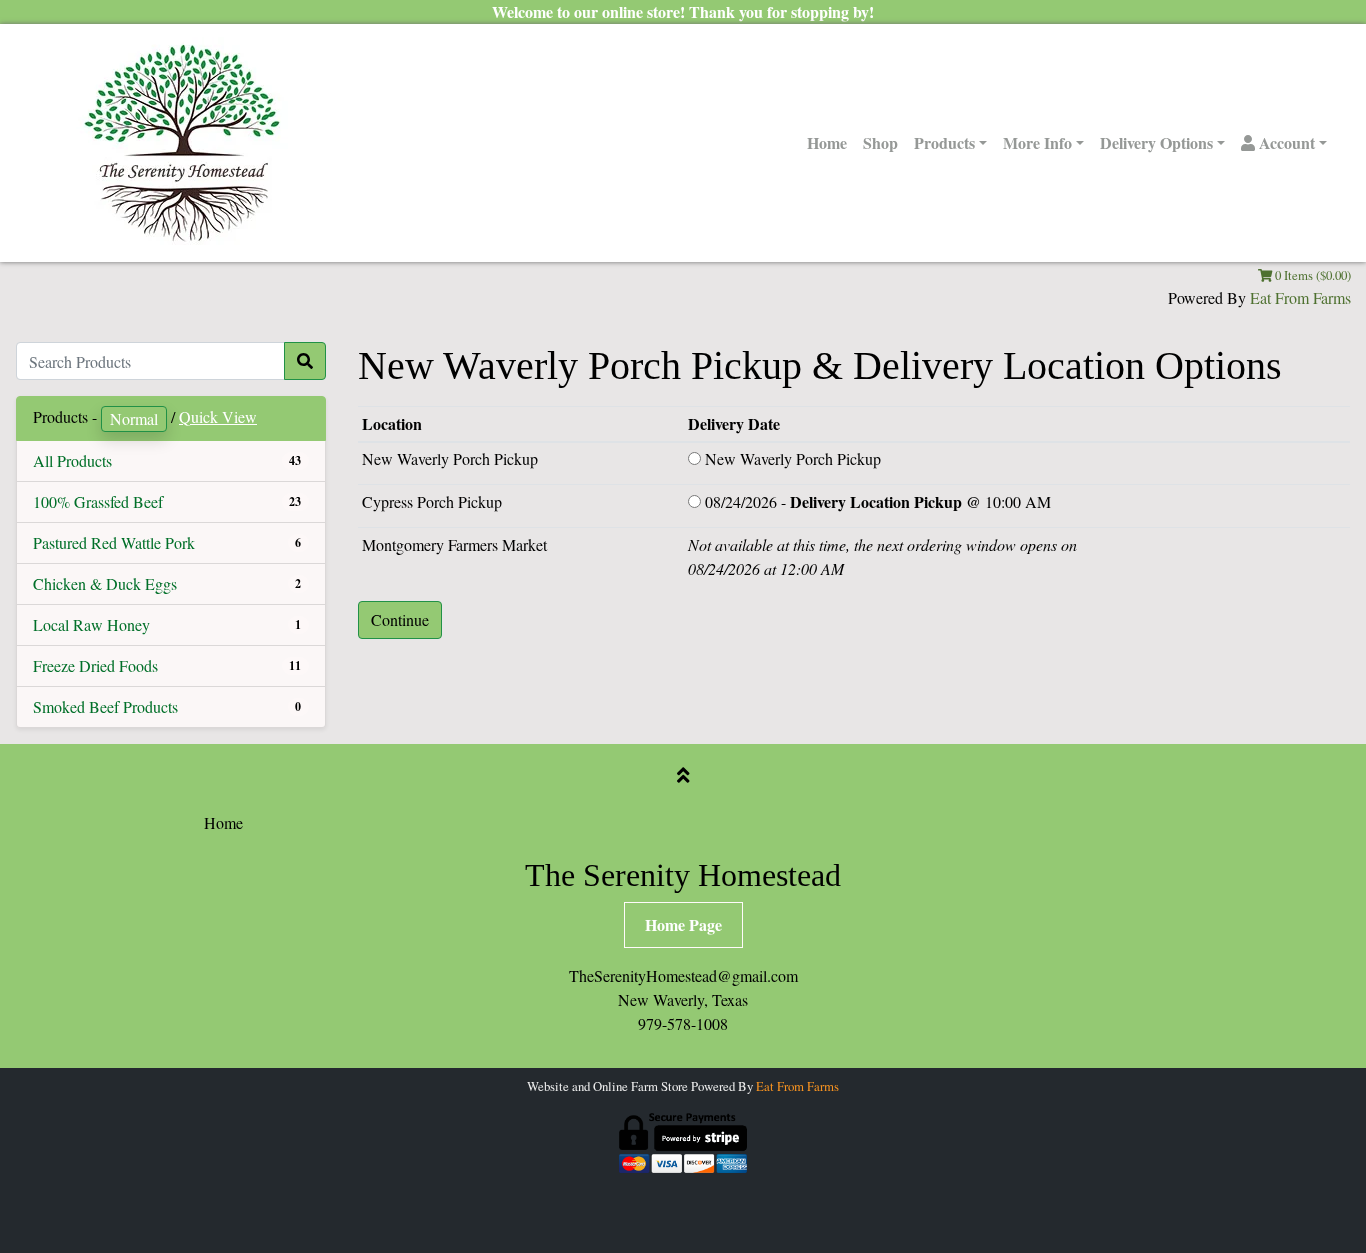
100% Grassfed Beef (98, 501)
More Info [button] (1037, 142)
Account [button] (1285, 142)
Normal (134, 418)
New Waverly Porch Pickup (793, 458)
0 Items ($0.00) (1311, 275)
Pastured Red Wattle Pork (114, 542)
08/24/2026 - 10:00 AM (878, 501)
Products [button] (944, 142)
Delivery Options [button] (1156, 142)
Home (827, 142)
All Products (72, 460)
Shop (880, 142)
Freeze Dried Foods (95, 665)
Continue (400, 619)
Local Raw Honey (91, 624)
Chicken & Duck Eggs (105, 583)
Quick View (218, 416)
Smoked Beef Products (105, 706)
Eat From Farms (1300, 297)
